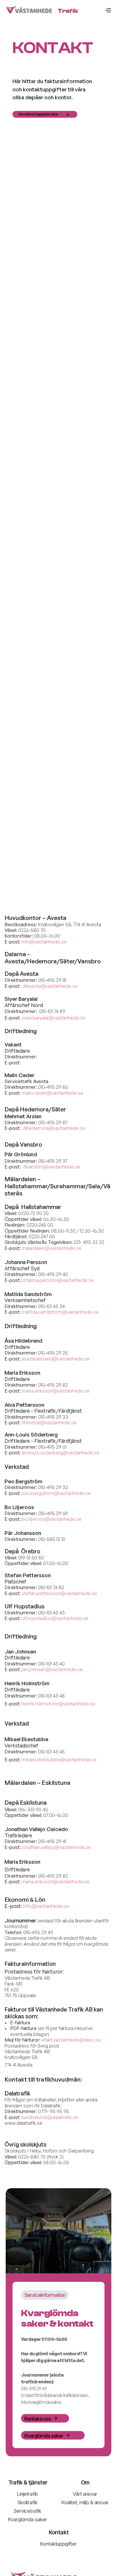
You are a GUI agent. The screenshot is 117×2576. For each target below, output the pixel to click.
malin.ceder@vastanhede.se (52, 1093)
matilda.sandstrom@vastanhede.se (60, 1312)
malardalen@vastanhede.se (52, 1248)
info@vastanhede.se (46, 1906)
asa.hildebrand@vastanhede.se (56, 1359)
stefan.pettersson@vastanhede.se (59, 1593)
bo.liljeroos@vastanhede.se (52, 1519)
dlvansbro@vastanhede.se (51, 1167)
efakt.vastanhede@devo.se (71, 2040)
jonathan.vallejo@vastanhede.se (56, 1847)
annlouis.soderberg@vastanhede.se (60, 1453)
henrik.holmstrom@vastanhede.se (58, 1704)
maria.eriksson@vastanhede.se (56, 1391)
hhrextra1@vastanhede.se (49, 1422)
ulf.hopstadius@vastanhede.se (55, 1618)
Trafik (68, 11)
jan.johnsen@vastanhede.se (52, 1669)
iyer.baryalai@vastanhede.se (55, 1018)
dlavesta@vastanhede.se (50, 986)
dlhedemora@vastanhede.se (54, 1128)
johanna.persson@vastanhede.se (58, 1280)
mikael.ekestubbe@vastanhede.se (59, 1759)
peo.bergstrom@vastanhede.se (56, 1493)
